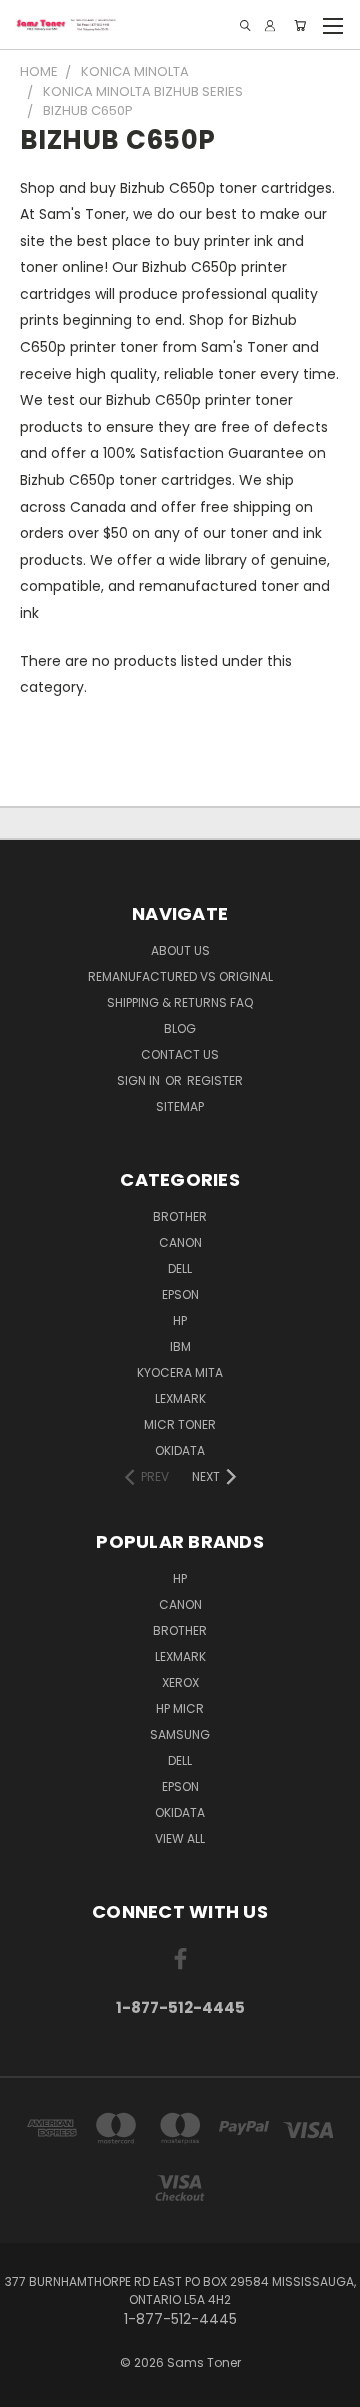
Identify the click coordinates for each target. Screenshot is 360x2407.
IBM (180, 1346)
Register (215, 1080)
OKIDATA (180, 1450)
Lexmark (180, 1398)
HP (180, 1320)
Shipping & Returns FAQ (180, 1002)
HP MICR (180, 1708)
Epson (180, 1294)
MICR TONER (180, 1424)
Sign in (140, 1080)
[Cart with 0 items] (300, 25)
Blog (180, 1028)
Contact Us (180, 1054)
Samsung (180, 1734)
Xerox (180, 1682)
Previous (31, 2387)
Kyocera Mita (180, 1372)
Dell (180, 1268)
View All (180, 1838)
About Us (180, 950)
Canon (180, 1242)
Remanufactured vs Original (180, 976)
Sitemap (180, 1106)
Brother (180, 1216)
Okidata (180, 1812)
